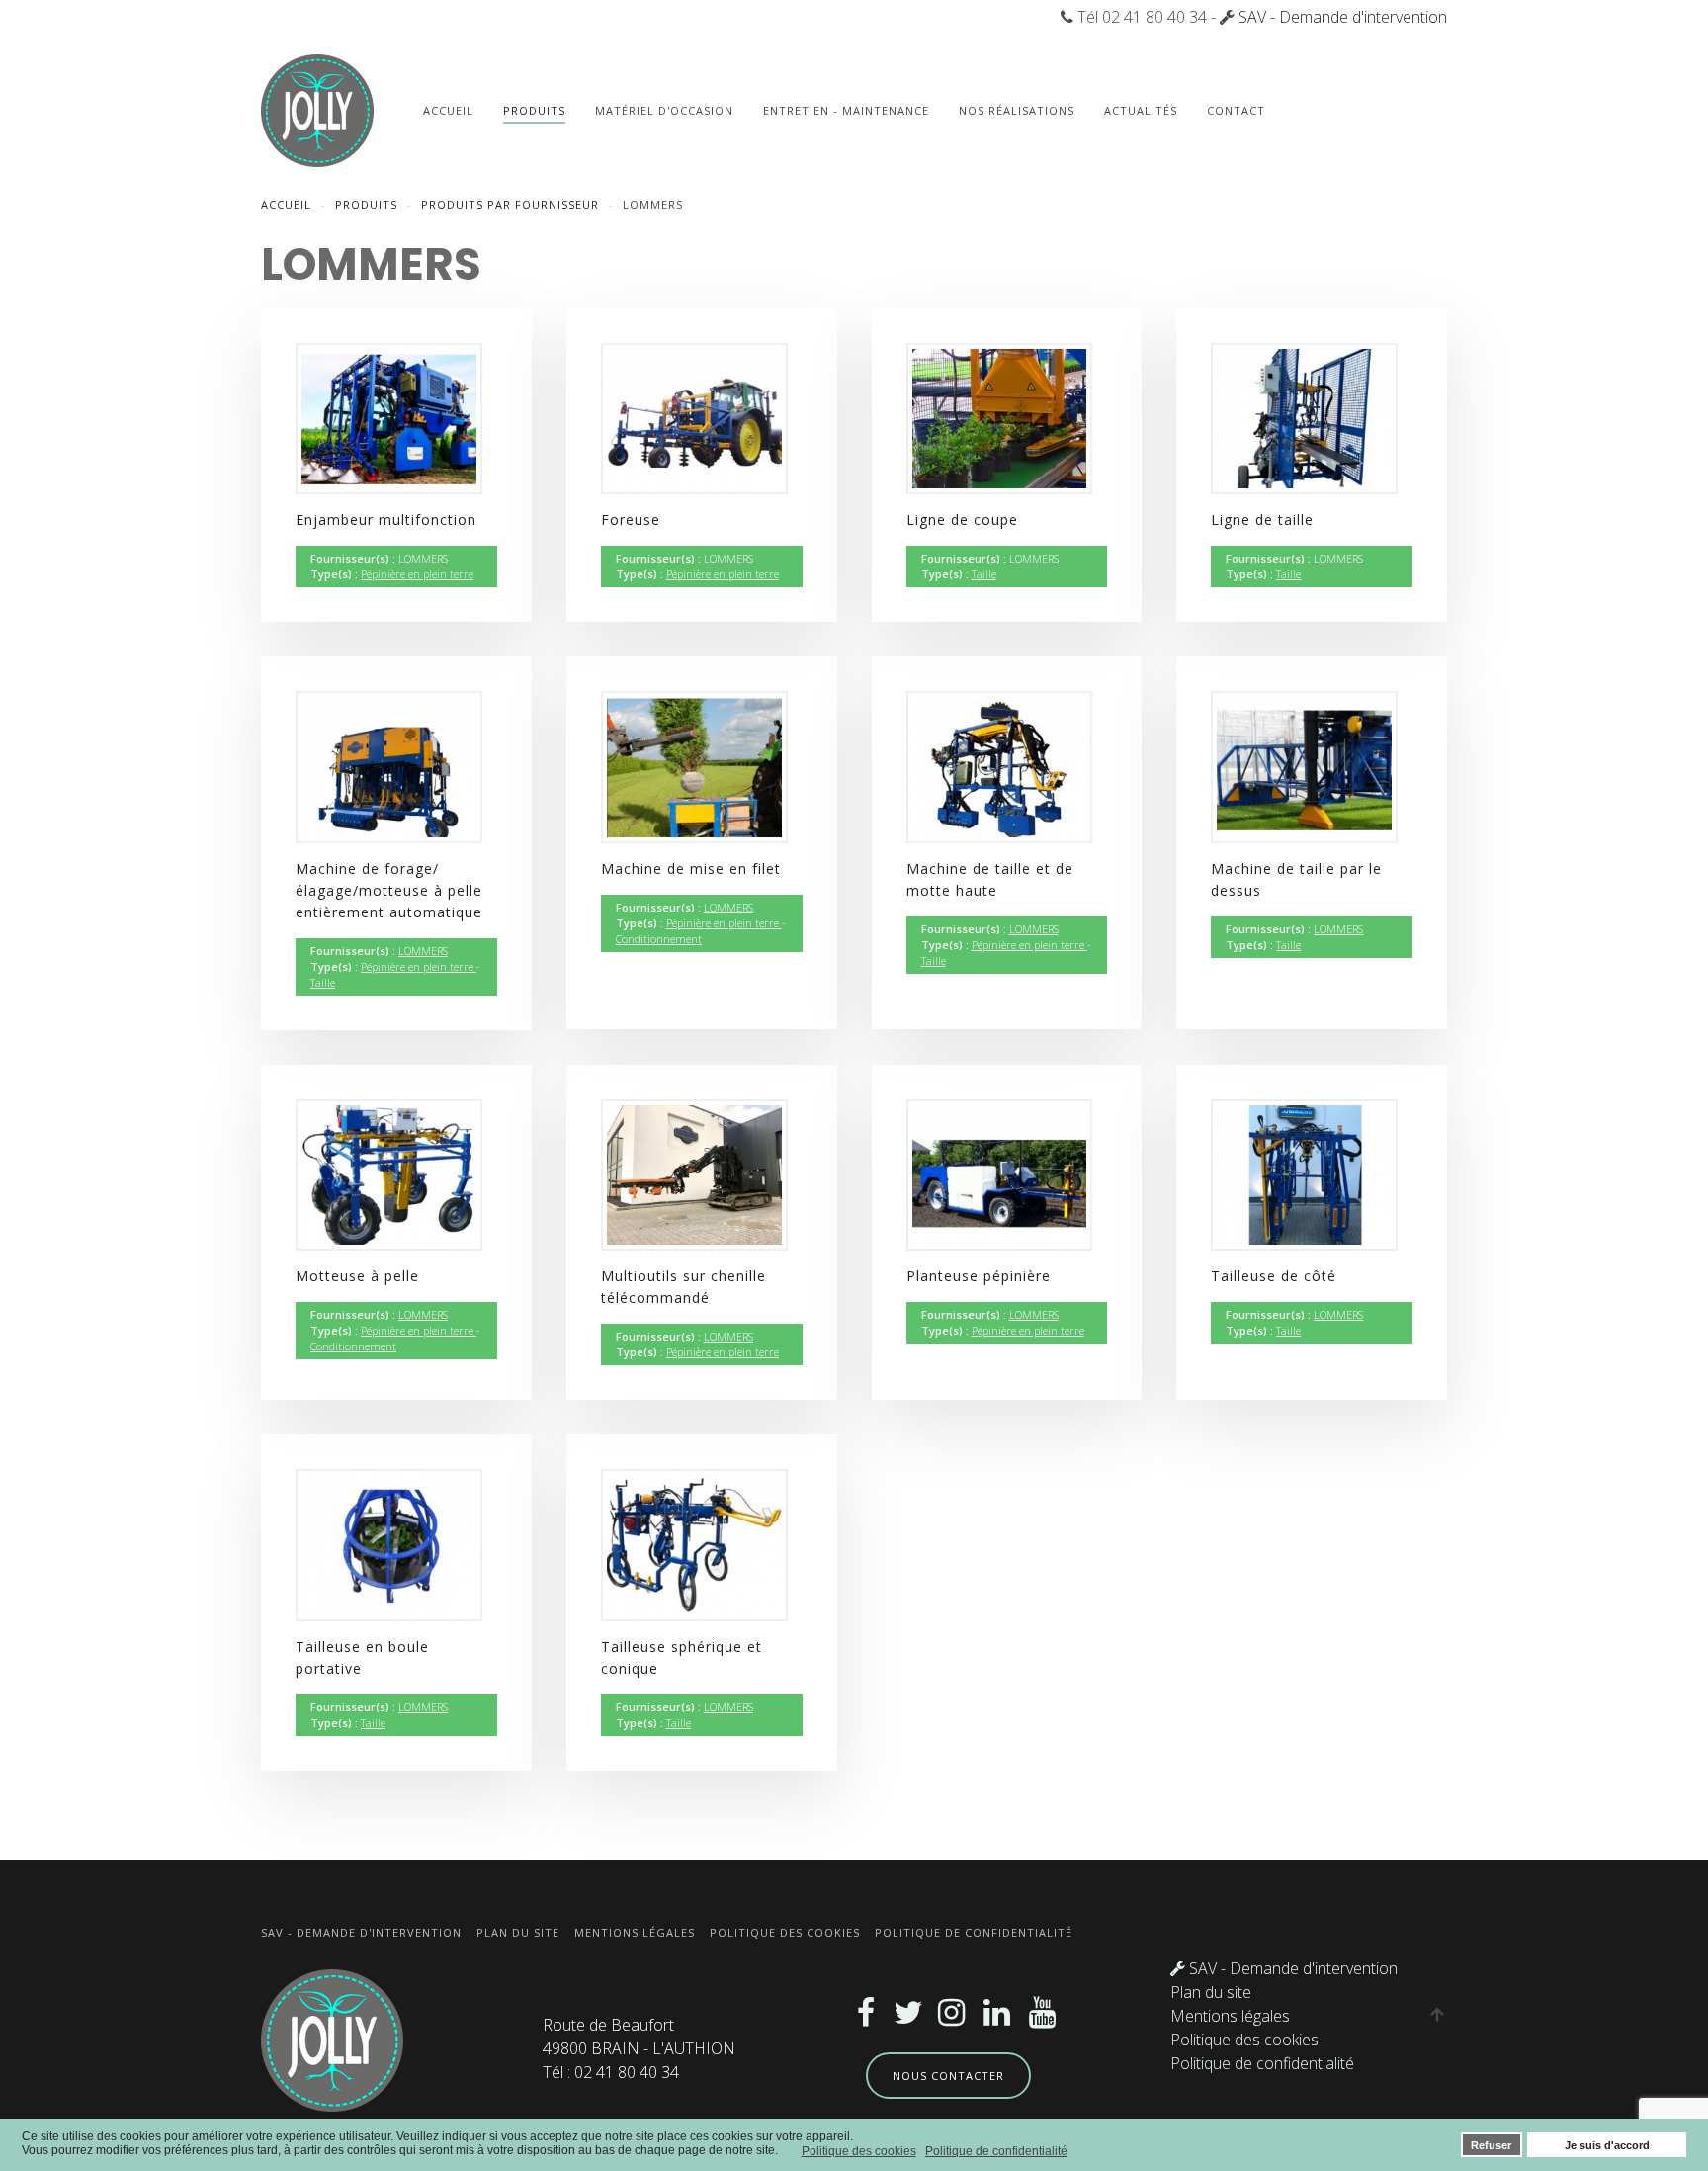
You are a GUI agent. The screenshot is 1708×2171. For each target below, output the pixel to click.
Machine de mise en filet (691, 868)
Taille (984, 574)
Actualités (1141, 110)
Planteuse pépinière (979, 1276)
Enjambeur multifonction (386, 520)
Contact (1236, 110)
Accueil (448, 110)
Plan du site (518, 1932)
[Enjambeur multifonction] (389, 417)
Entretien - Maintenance (846, 110)
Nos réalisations (1017, 110)
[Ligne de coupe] (1000, 417)
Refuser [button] (1491, 2145)
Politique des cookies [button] (859, 2151)
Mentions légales (635, 1932)
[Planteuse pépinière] (1000, 1173)
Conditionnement (659, 939)
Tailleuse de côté (1274, 1276)
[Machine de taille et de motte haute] (1000, 765)
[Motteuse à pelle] (389, 1173)
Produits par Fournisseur (510, 204)
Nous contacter (948, 2076)
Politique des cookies (785, 1932)
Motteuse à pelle (357, 1276)
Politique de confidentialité (974, 1932)
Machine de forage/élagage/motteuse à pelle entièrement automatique (389, 890)
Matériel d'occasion (664, 110)
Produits (534, 110)
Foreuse (631, 520)
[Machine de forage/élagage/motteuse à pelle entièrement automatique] (389, 765)
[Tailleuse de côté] (1304, 1173)
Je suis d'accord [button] (1607, 2145)
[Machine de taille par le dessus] (1304, 765)
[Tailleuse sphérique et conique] (694, 1543)
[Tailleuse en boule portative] (389, 1543)
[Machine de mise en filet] (694, 765)
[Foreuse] (694, 417)
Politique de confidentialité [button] (996, 2151)
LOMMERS (423, 558)
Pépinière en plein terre (417, 574)
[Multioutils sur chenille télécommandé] (694, 1173)
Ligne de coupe (962, 520)
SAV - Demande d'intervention (1343, 17)
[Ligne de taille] (1304, 417)
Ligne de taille (1262, 520)
